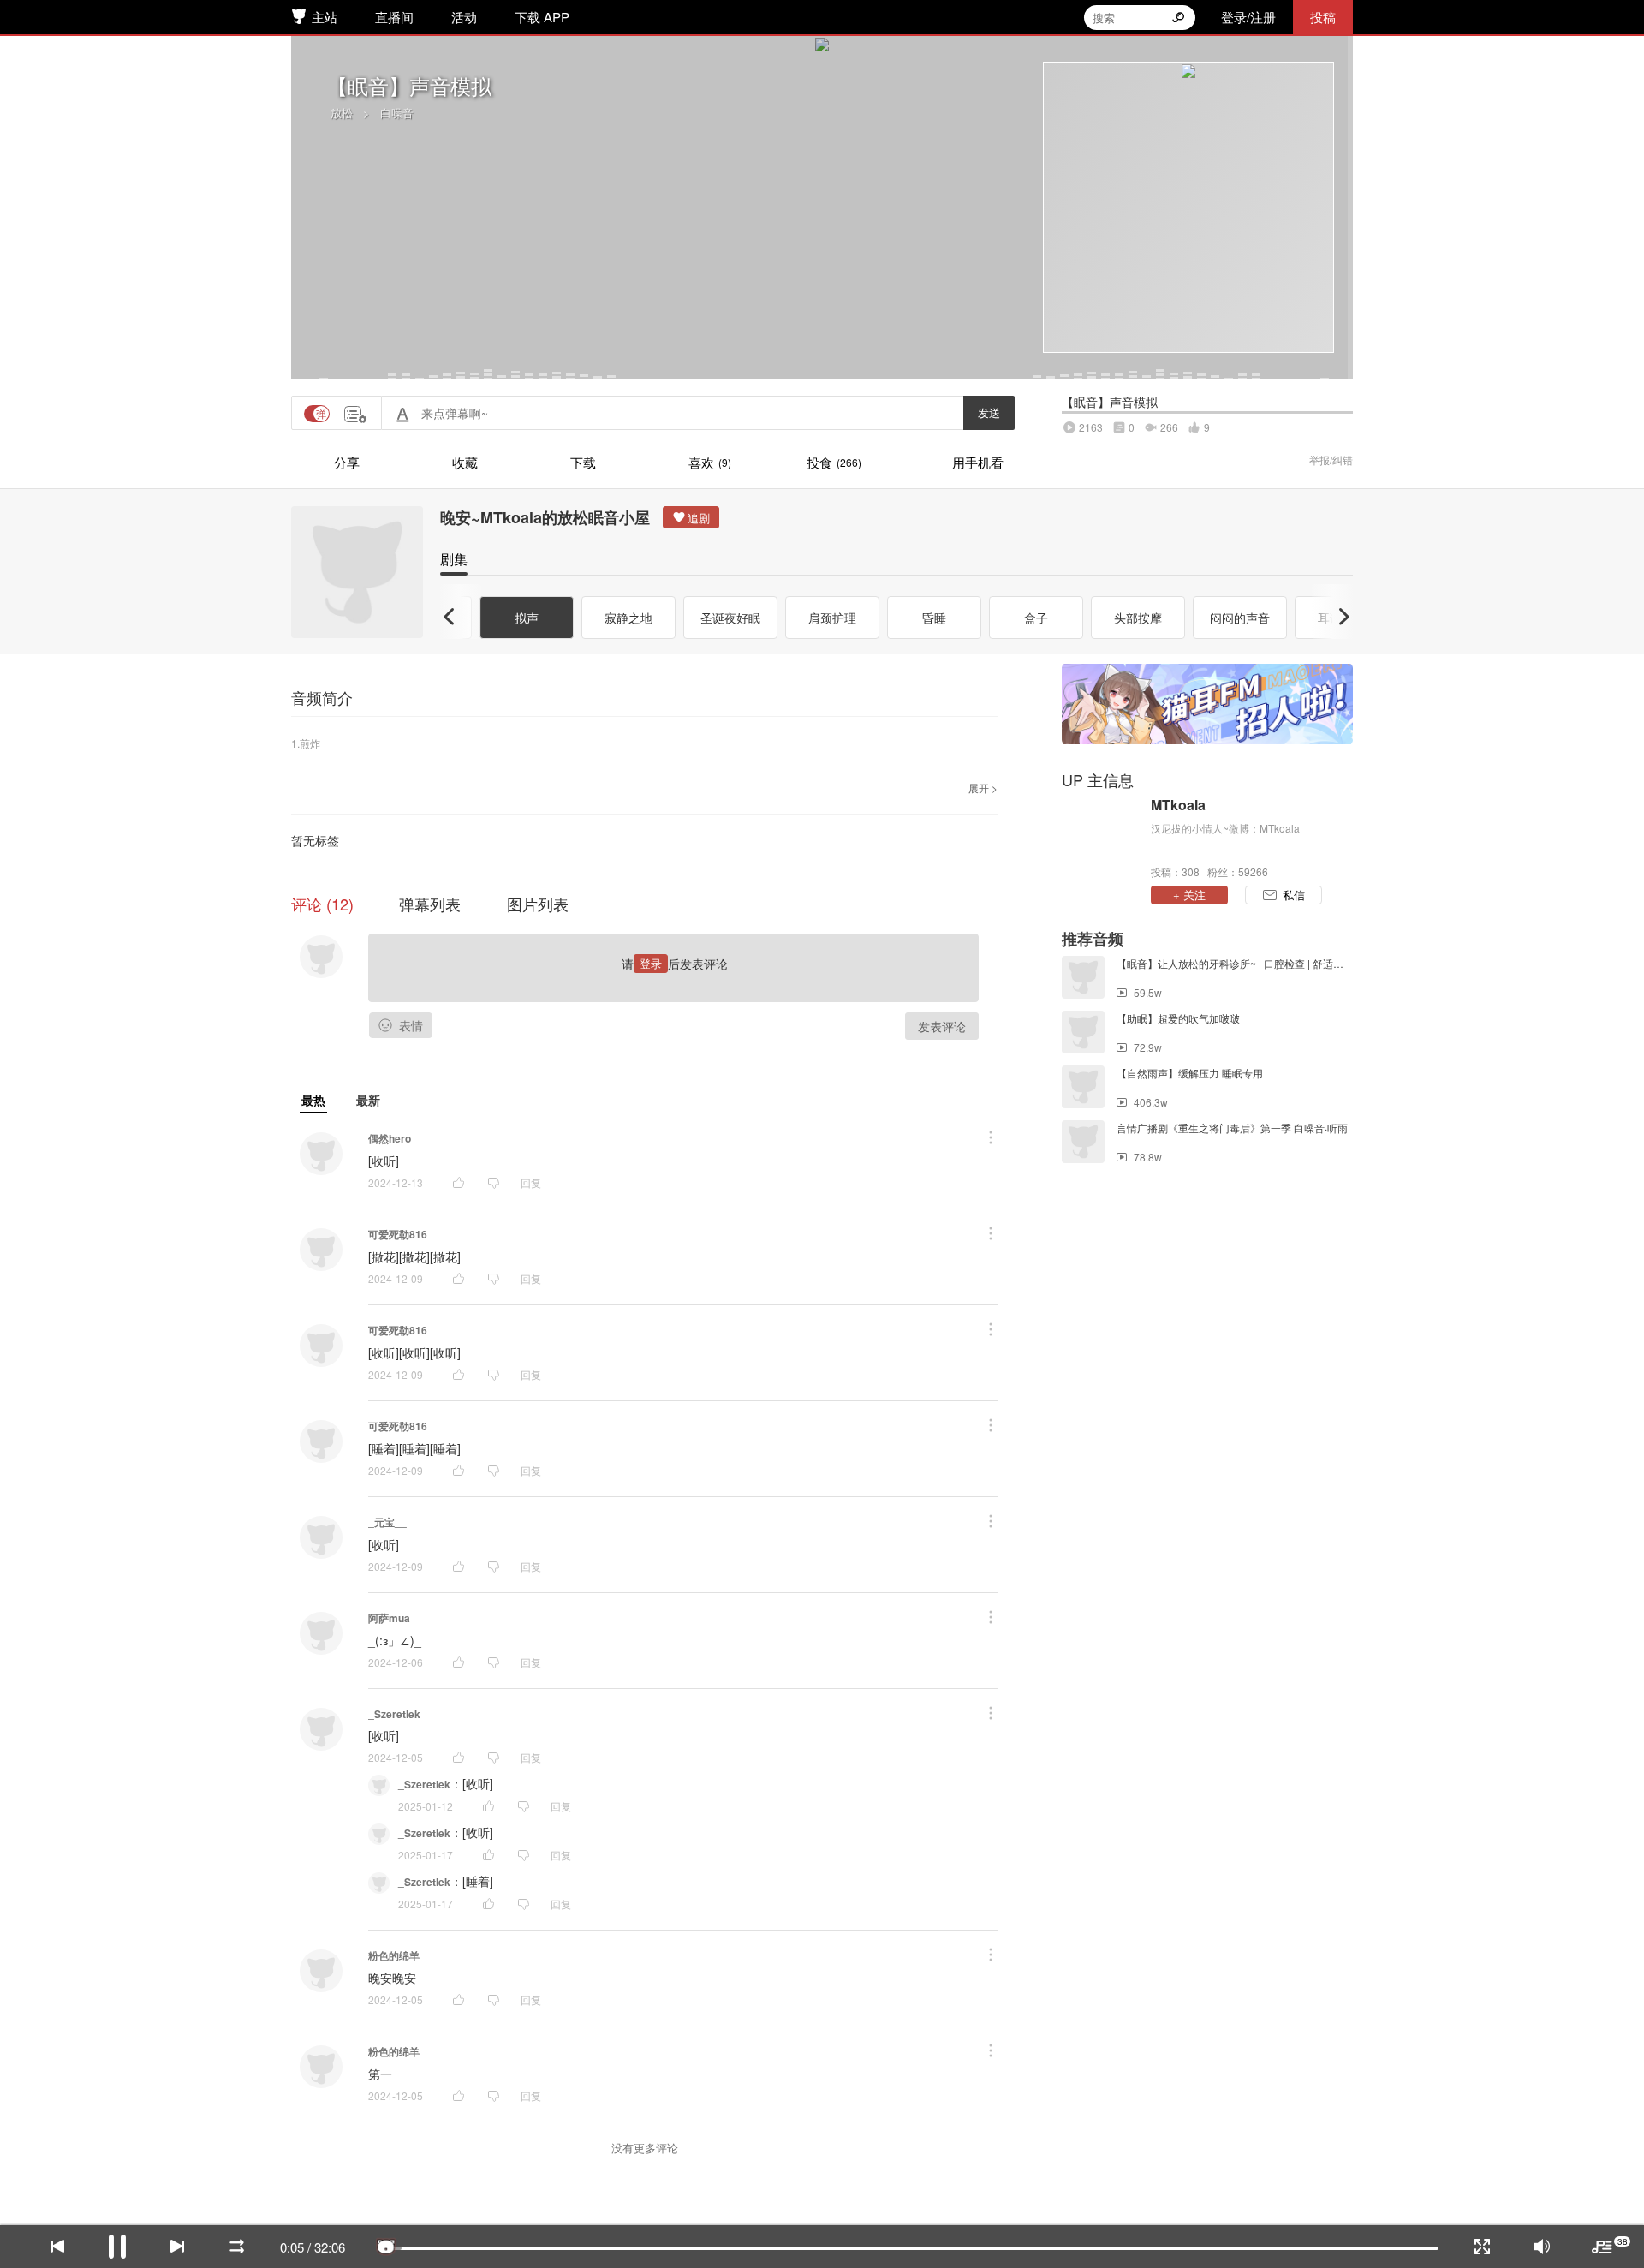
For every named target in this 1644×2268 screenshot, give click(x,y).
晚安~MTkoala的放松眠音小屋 (545, 517)
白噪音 (397, 113)
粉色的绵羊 (394, 1955)
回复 (531, 1182)
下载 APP (542, 17)
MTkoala (1178, 805)
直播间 (394, 17)
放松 (342, 113)
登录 (651, 963)
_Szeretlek (394, 1714)
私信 (1294, 895)
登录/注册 (1248, 17)
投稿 (1323, 17)
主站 (325, 17)
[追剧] (691, 517)
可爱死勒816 (398, 1234)
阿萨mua (389, 1618)
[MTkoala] (1102, 837)
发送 (989, 412)
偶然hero (390, 1138)
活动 (464, 17)
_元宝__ (387, 1522)
